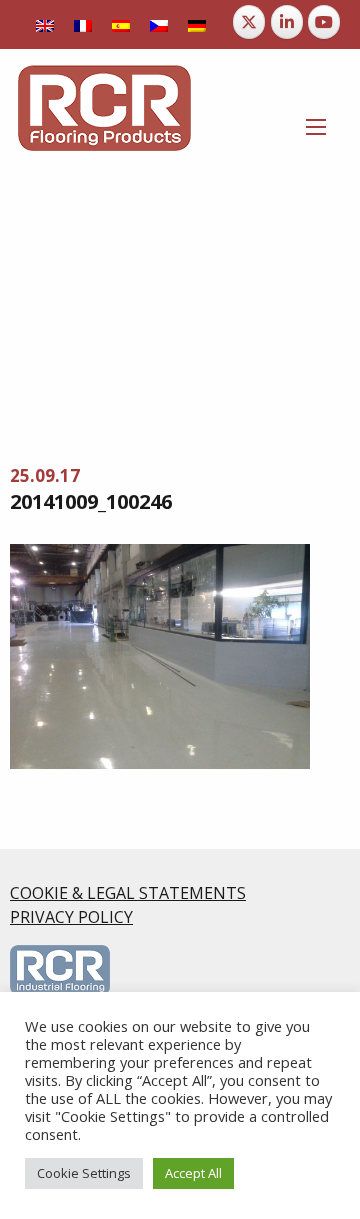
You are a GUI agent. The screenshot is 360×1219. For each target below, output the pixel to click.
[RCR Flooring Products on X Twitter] (249, 22)
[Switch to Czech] (159, 24)
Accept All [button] (193, 1173)
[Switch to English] (45, 24)
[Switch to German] (197, 24)
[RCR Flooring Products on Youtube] (324, 22)
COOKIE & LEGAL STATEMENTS (128, 893)
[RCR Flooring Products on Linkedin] (287, 22)
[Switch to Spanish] (121, 24)
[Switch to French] (83, 24)
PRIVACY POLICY (71, 917)
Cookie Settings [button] (84, 1173)
